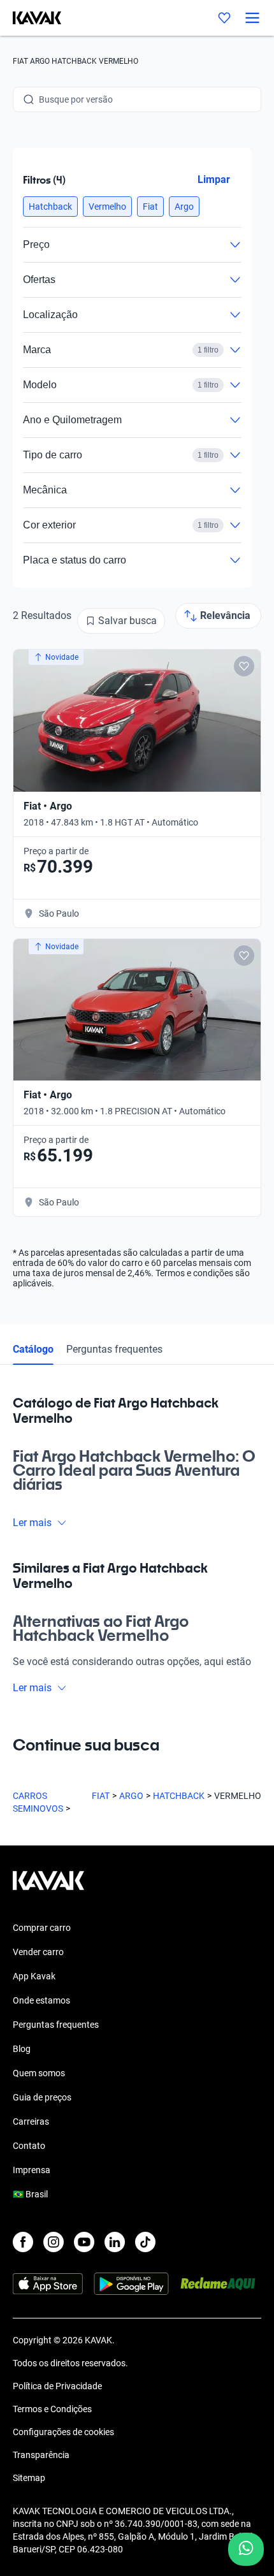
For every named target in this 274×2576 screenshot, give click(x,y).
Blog (22, 2049)
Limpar (214, 179)
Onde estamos (41, 2000)
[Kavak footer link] (48, 1887)
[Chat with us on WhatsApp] (246, 2549)
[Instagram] (54, 2242)
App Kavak (34, 1976)
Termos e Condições (52, 2409)
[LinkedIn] (115, 2242)
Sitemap (29, 2478)
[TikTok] (145, 2242)
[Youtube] (84, 2242)
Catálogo (33, 1349)
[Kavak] (31, 18)
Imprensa (32, 2170)
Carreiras (31, 2121)
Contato (29, 2146)
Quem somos (39, 2073)
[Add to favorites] (244, 666)
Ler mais (32, 1523)
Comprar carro (42, 1928)
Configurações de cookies (63, 2432)
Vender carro (38, 1952)
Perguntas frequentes (114, 1349)
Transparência (41, 2455)
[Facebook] (23, 2242)
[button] (50, 207)
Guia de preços (42, 2097)
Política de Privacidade (57, 2386)
